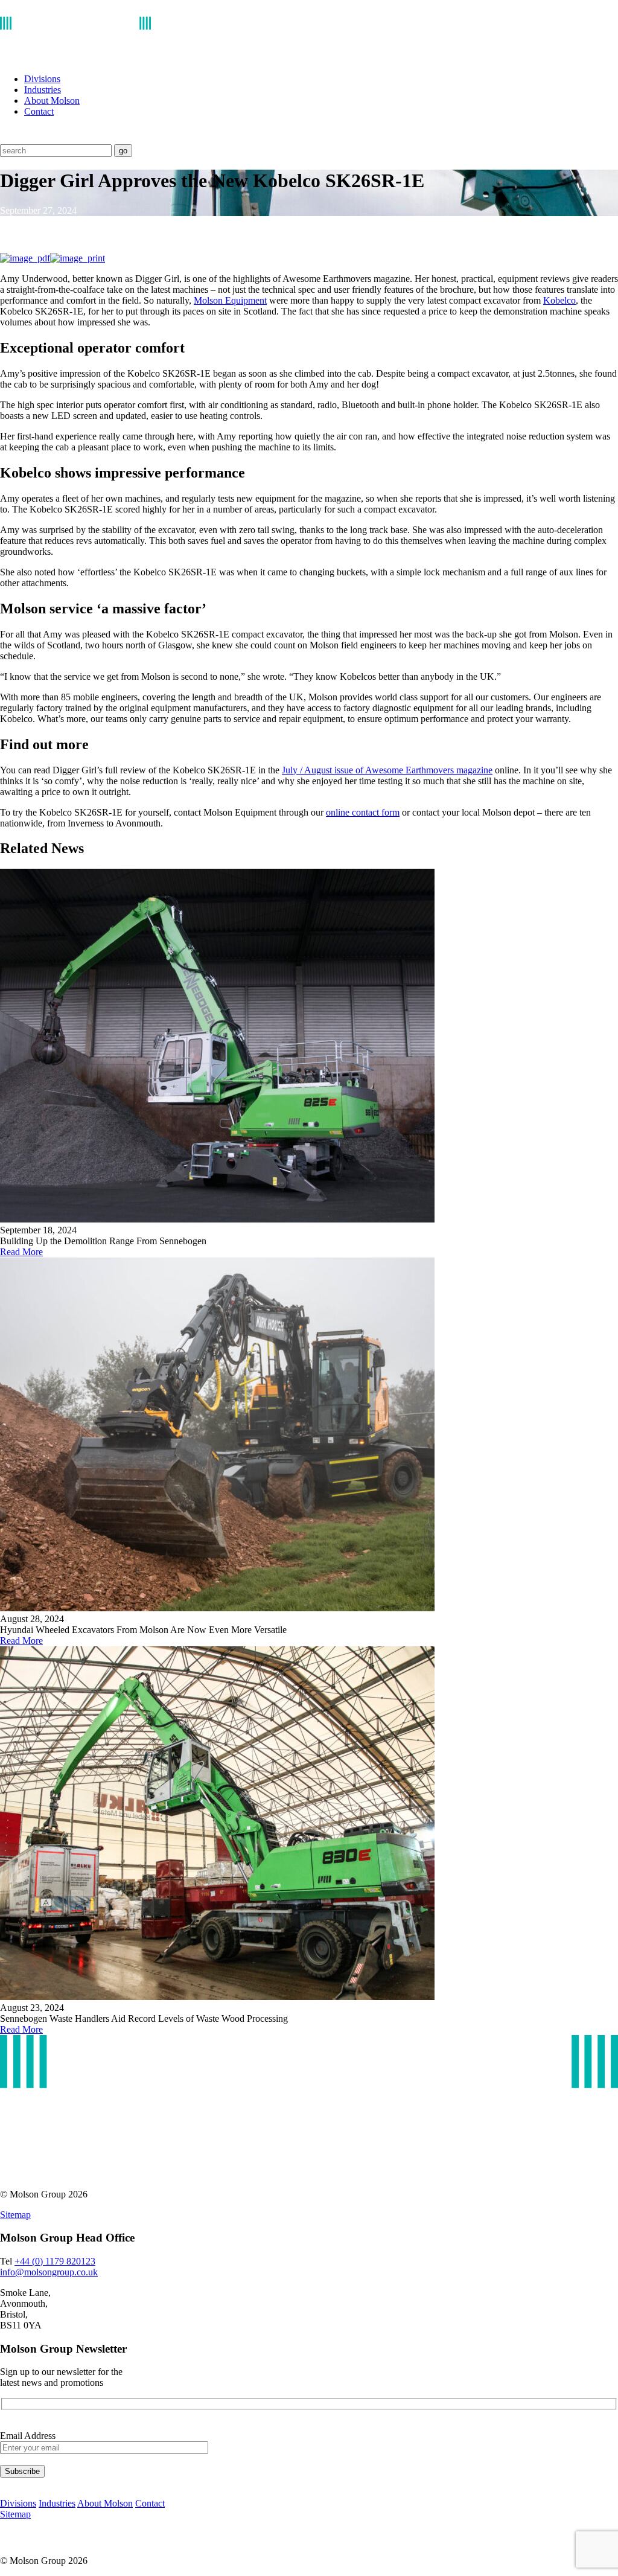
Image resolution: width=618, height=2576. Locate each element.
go (123, 151)
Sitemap (15, 2215)
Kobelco (559, 300)
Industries (43, 90)
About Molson (52, 101)
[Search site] (8, 139)
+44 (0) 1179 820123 (55, 2261)
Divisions (42, 79)
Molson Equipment (230, 300)
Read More (21, 1252)
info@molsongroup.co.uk (49, 2272)
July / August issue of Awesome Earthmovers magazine (387, 770)
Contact (39, 111)
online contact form (363, 812)
